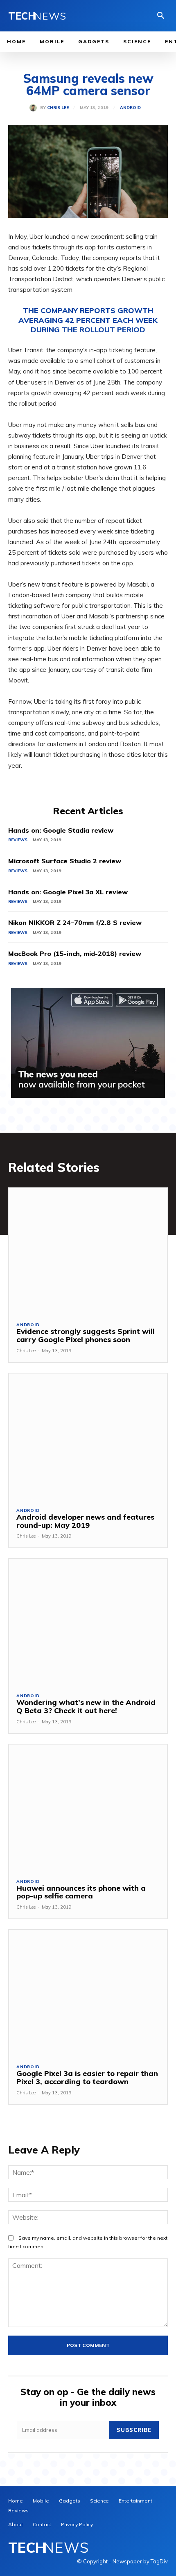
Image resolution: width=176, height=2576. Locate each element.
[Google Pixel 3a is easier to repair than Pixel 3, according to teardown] (88, 1993)
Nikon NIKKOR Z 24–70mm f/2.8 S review (75, 922)
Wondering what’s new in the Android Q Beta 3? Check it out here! (86, 1706)
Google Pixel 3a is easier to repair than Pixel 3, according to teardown (87, 2077)
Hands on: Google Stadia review (61, 830)
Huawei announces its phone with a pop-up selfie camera (81, 1892)
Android (130, 108)
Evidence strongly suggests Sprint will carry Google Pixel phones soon (86, 1335)
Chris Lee (58, 108)
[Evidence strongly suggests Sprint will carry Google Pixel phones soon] (88, 1251)
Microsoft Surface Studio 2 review (65, 861)
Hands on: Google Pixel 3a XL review (68, 892)
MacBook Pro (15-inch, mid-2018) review (75, 953)
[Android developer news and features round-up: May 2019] (88, 1437)
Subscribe (134, 2430)
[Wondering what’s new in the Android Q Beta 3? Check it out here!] (88, 1622)
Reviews (18, 840)
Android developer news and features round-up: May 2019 (85, 1521)
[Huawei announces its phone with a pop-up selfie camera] (88, 1808)
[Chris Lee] (35, 108)
